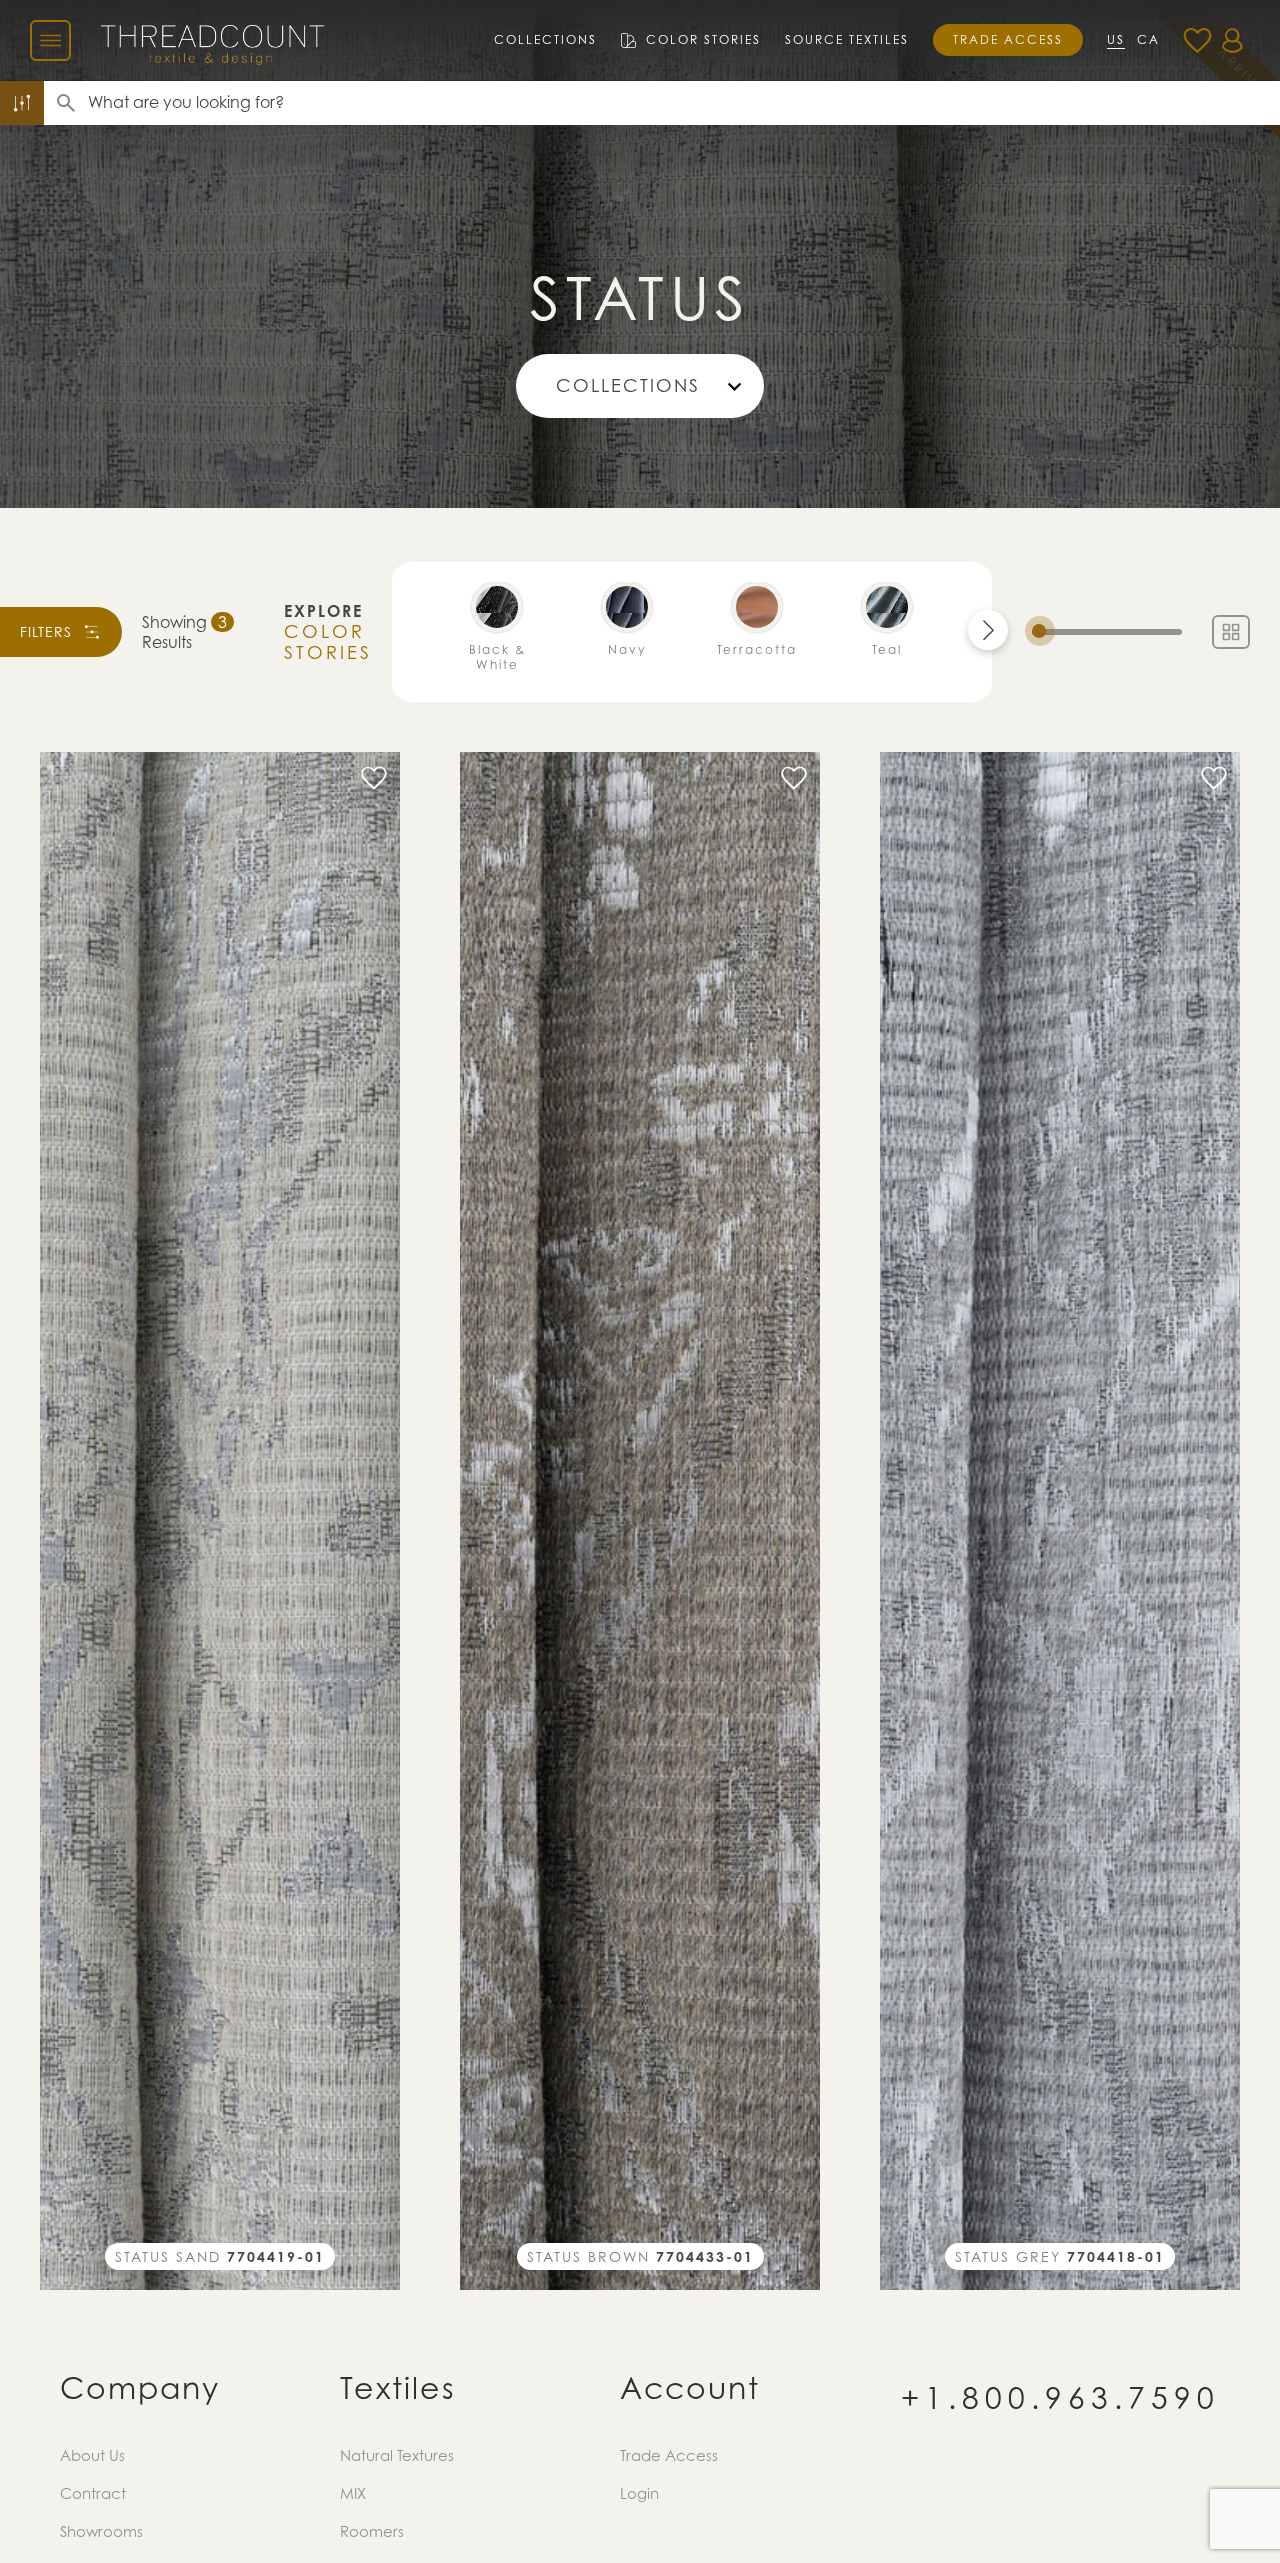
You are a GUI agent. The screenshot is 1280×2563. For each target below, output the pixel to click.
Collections (545, 39)
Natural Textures (397, 2455)
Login (639, 2493)
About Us (92, 2455)
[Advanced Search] (22, 103)
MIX (353, 2493)
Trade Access (1008, 39)
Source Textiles (847, 39)
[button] (988, 630)
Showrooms (101, 2531)
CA (1148, 39)
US (1116, 39)
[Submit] (66, 103)
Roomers (372, 2531)
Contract (93, 2493)
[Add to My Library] (374, 778)
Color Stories (703, 39)
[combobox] (684, 103)
